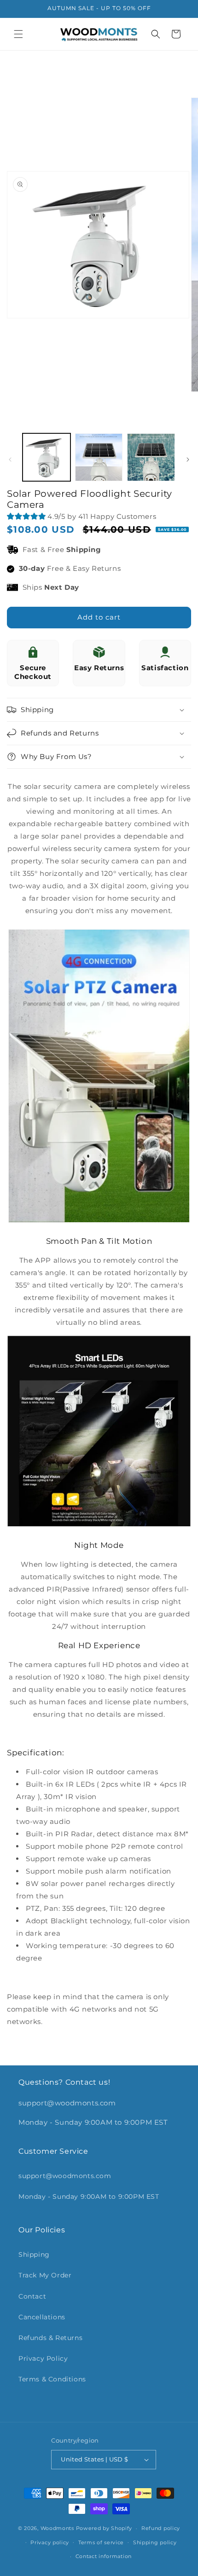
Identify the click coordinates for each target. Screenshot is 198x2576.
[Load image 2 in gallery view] (99, 457)
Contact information (104, 2556)
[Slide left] (10, 460)
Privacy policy (50, 2542)
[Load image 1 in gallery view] (47, 457)
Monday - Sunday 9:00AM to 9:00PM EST (89, 2196)
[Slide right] (188, 460)
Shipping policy (155, 2542)
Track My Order (45, 2275)
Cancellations (42, 2317)
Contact (32, 2296)
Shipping (34, 2254)
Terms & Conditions (52, 2379)
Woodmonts (57, 2528)
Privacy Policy (43, 2358)
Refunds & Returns (50, 2338)
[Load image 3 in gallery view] (151, 457)
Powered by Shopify (104, 2528)
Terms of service (101, 2542)
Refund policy (161, 2528)
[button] (18, 34)
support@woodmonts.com (65, 2176)
